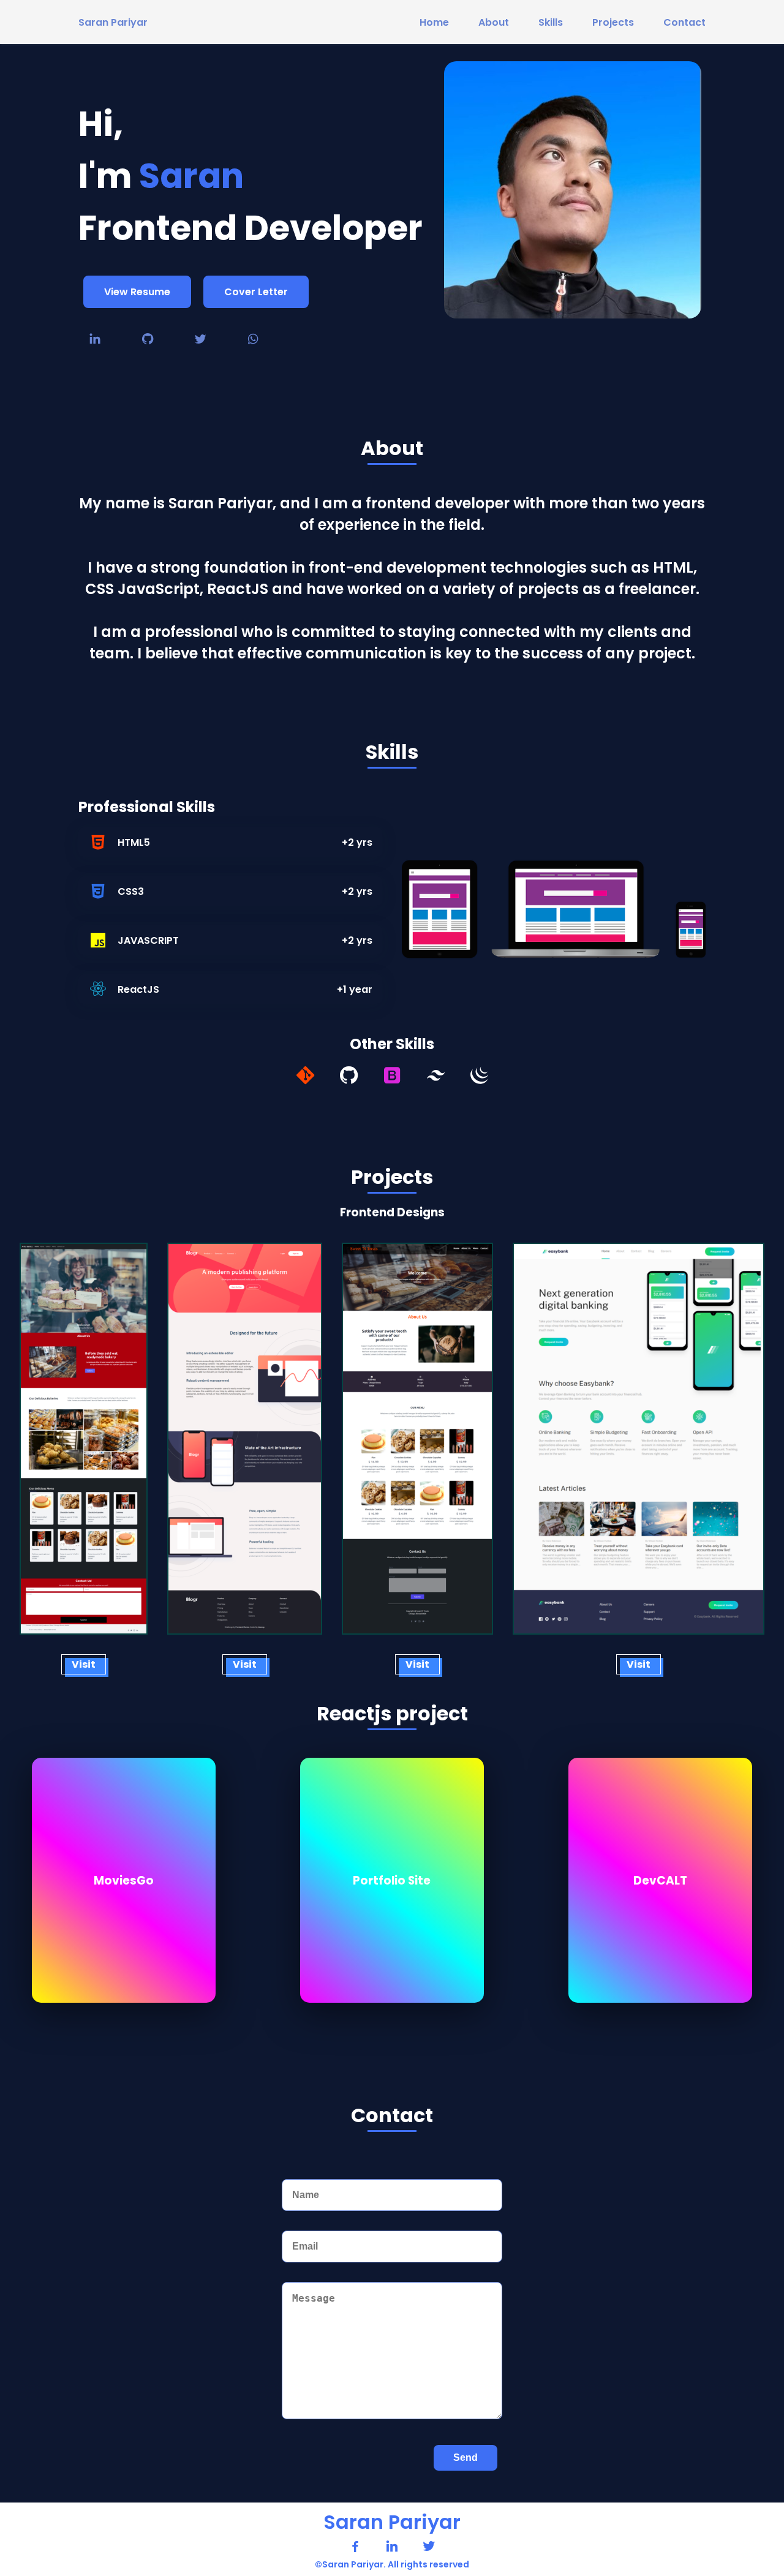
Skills (551, 22)
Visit (84, 1664)
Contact (684, 22)
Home (434, 22)
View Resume (137, 292)
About (494, 22)
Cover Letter (256, 292)
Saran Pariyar (113, 22)
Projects (613, 22)
